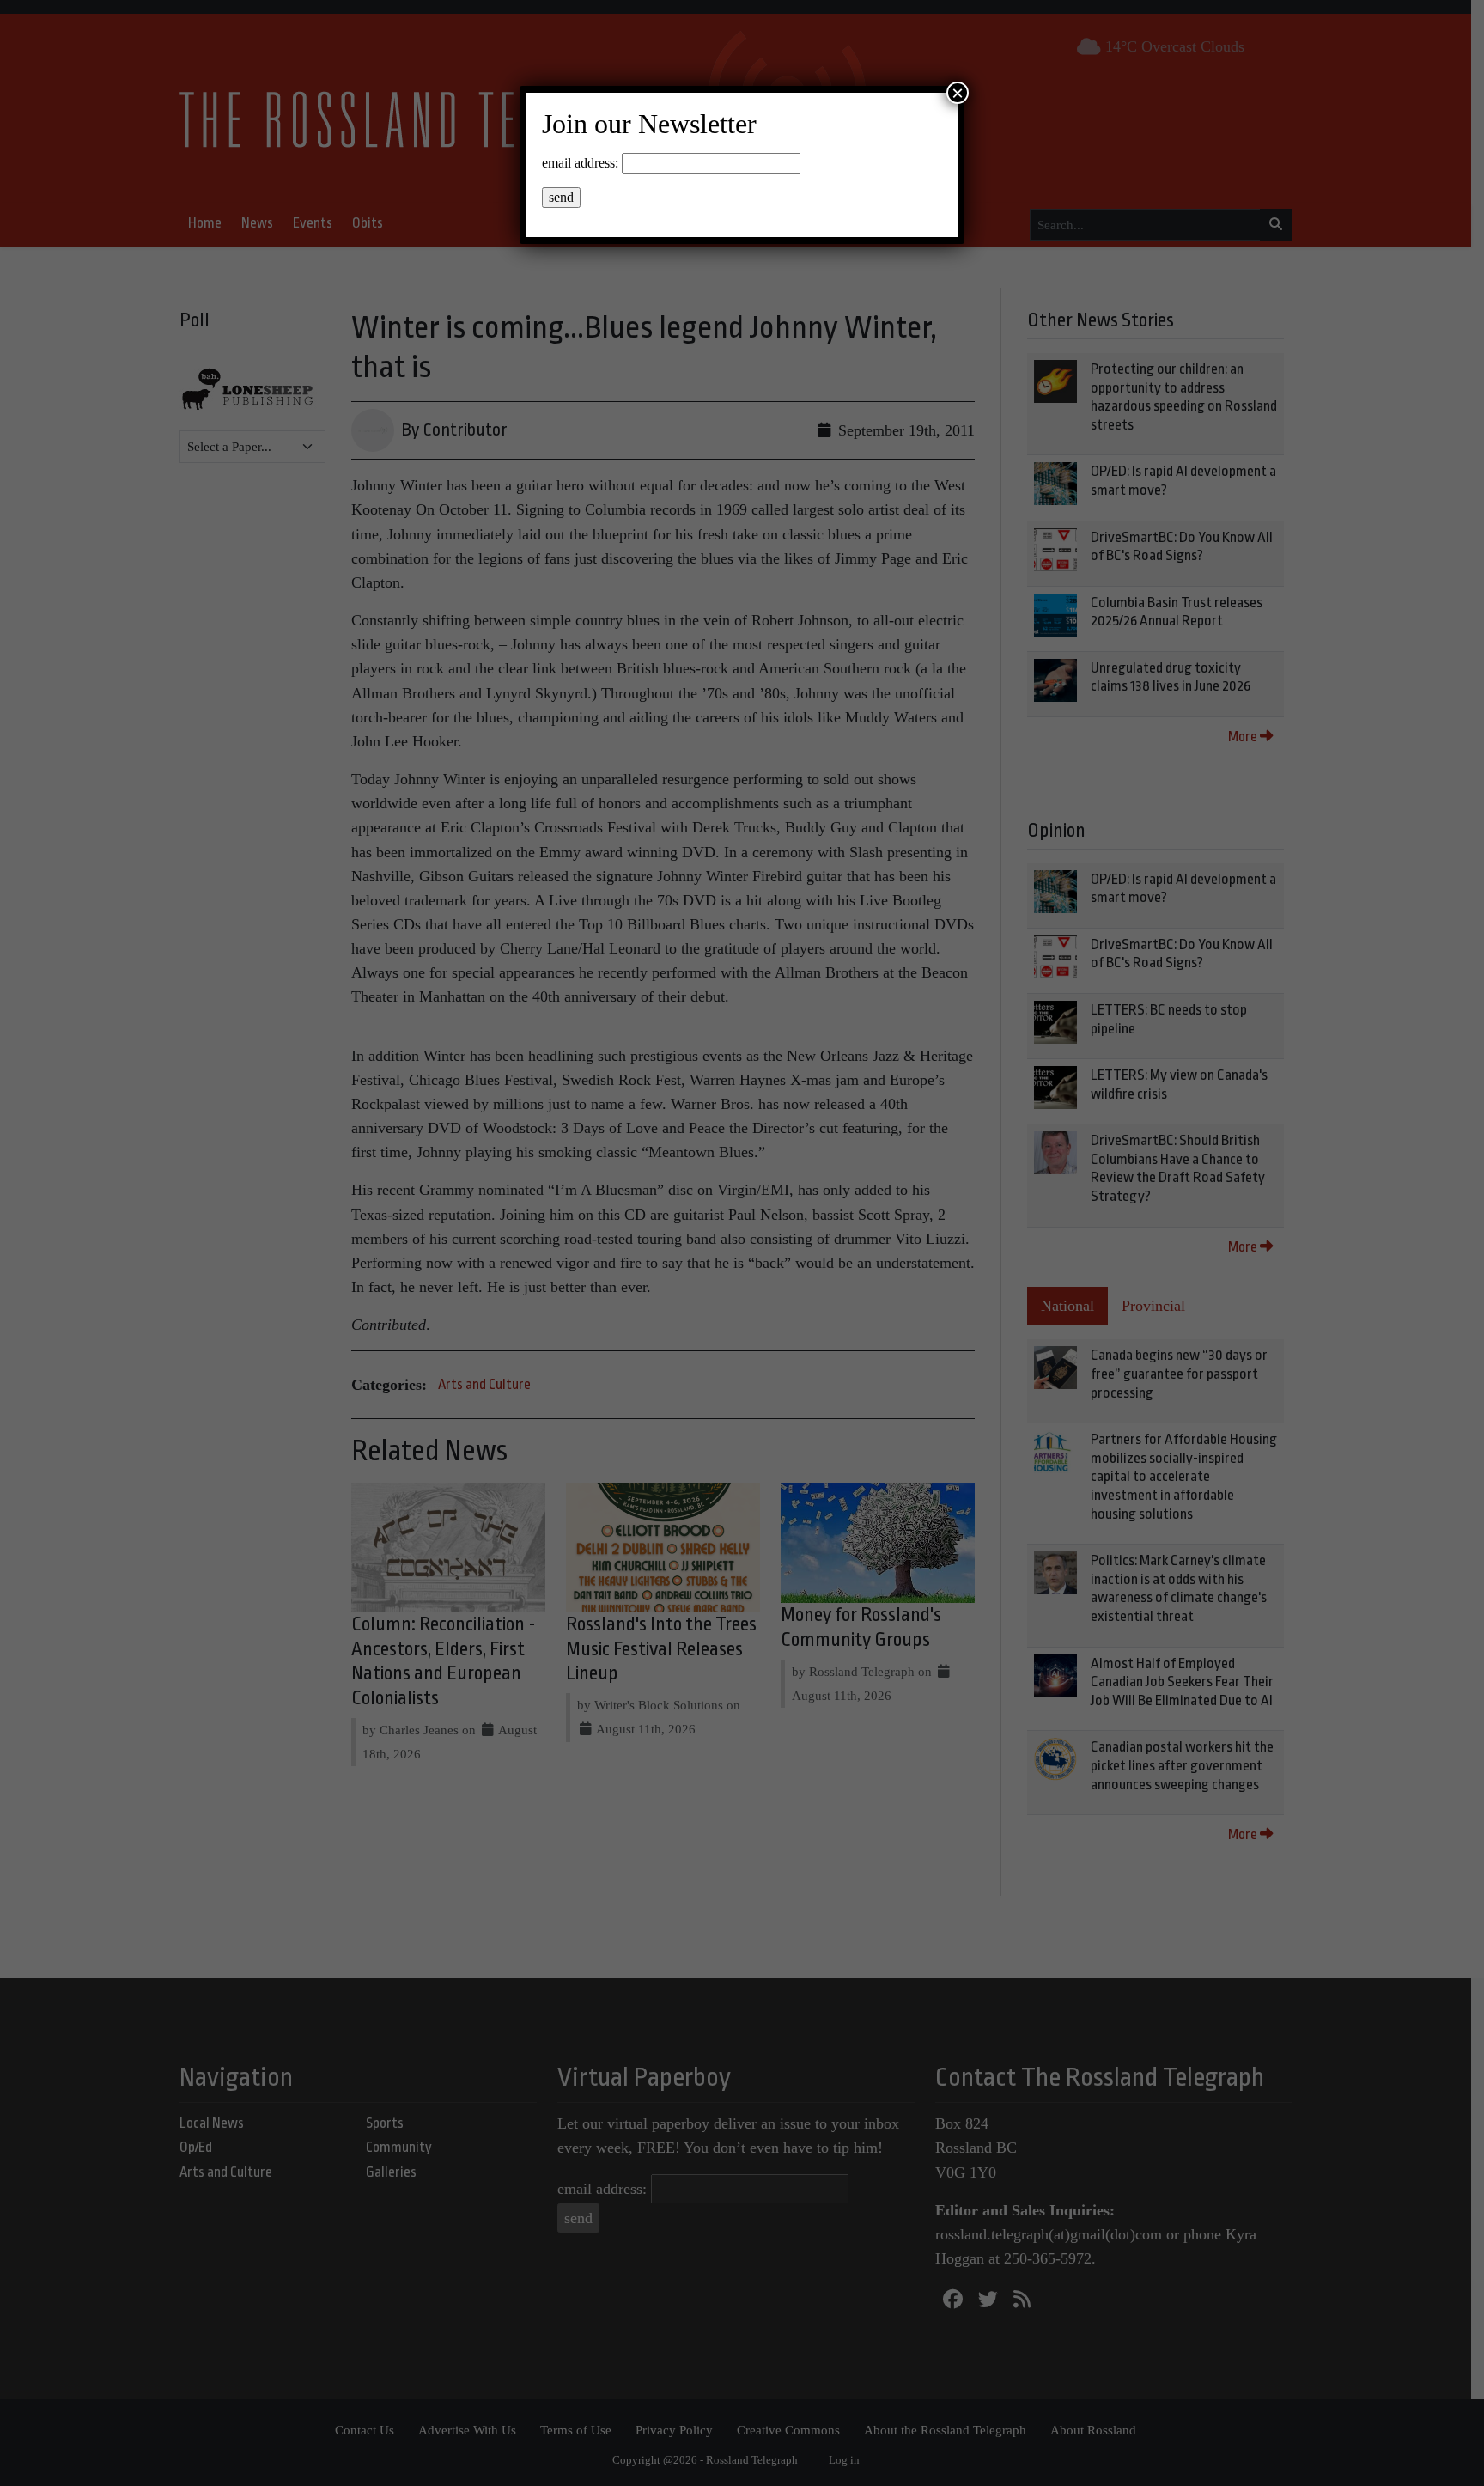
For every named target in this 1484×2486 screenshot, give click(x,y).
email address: (580, 163)
